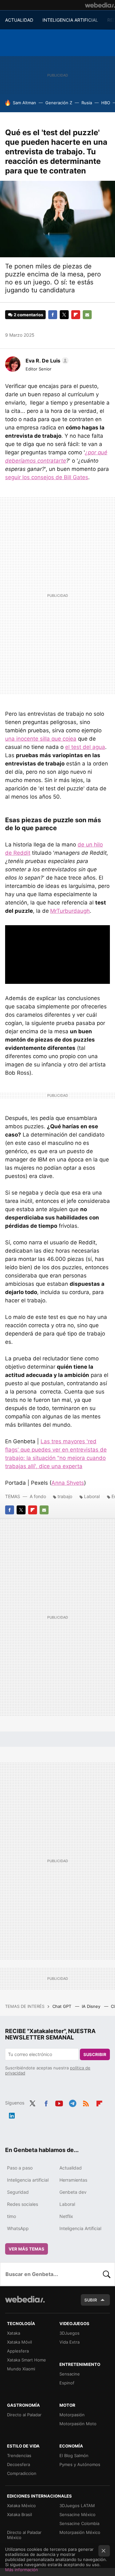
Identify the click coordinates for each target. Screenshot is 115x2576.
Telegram (73, 2102)
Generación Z (59, 103)
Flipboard (76, 315)
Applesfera (18, 2351)
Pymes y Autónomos (80, 2464)
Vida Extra (69, 2342)
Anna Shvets (68, 1483)
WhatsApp (18, 2228)
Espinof (67, 2383)
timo (11, 2216)
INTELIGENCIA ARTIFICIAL (70, 20)
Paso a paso (20, 2168)
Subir (91, 2300)
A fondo (38, 1496)
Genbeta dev (73, 2192)
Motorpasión (72, 2415)
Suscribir (95, 2054)
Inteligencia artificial (28, 2180)
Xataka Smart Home (27, 2360)
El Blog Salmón (74, 2455)
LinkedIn (12, 2114)
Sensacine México (77, 2514)
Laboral (92, 1496)
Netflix (66, 2216)
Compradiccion (22, 2473)
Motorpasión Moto (78, 2424)
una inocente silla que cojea (41, 739)
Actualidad (71, 2168)
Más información (22, 2570)
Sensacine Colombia (79, 2523)
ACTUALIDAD (19, 20)
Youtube (59, 2102)
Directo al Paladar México (24, 2535)
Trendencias (19, 2455)
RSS (86, 2102)
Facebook (53, 315)
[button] (46, 361)
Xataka (14, 2333)
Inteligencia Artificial (80, 2228)
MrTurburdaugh (70, 911)
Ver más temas (27, 2249)
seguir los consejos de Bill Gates (47, 477)
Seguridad (18, 2192)
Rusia (87, 103)
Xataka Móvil (19, 2342)
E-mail (87, 315)
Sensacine (70, 2374)
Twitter (64, 315)
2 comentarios (28, 315)
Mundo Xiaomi (21, 2369)
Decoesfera (19, 2464)
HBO (106, 103)
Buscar (107, 2274)
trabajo (65, 1496)
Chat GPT (62, 2006)
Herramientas (73, 2180)
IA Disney (92, 2006)
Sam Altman (24, 103)
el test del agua (85, 747)
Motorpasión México (80, 2532)
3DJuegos (69, 2333)
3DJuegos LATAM (77, 2506)
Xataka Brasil (19, 2514)
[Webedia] (100, 5)
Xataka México (21, 2506)
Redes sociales (23, 2204)
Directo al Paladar (24, 2415)
